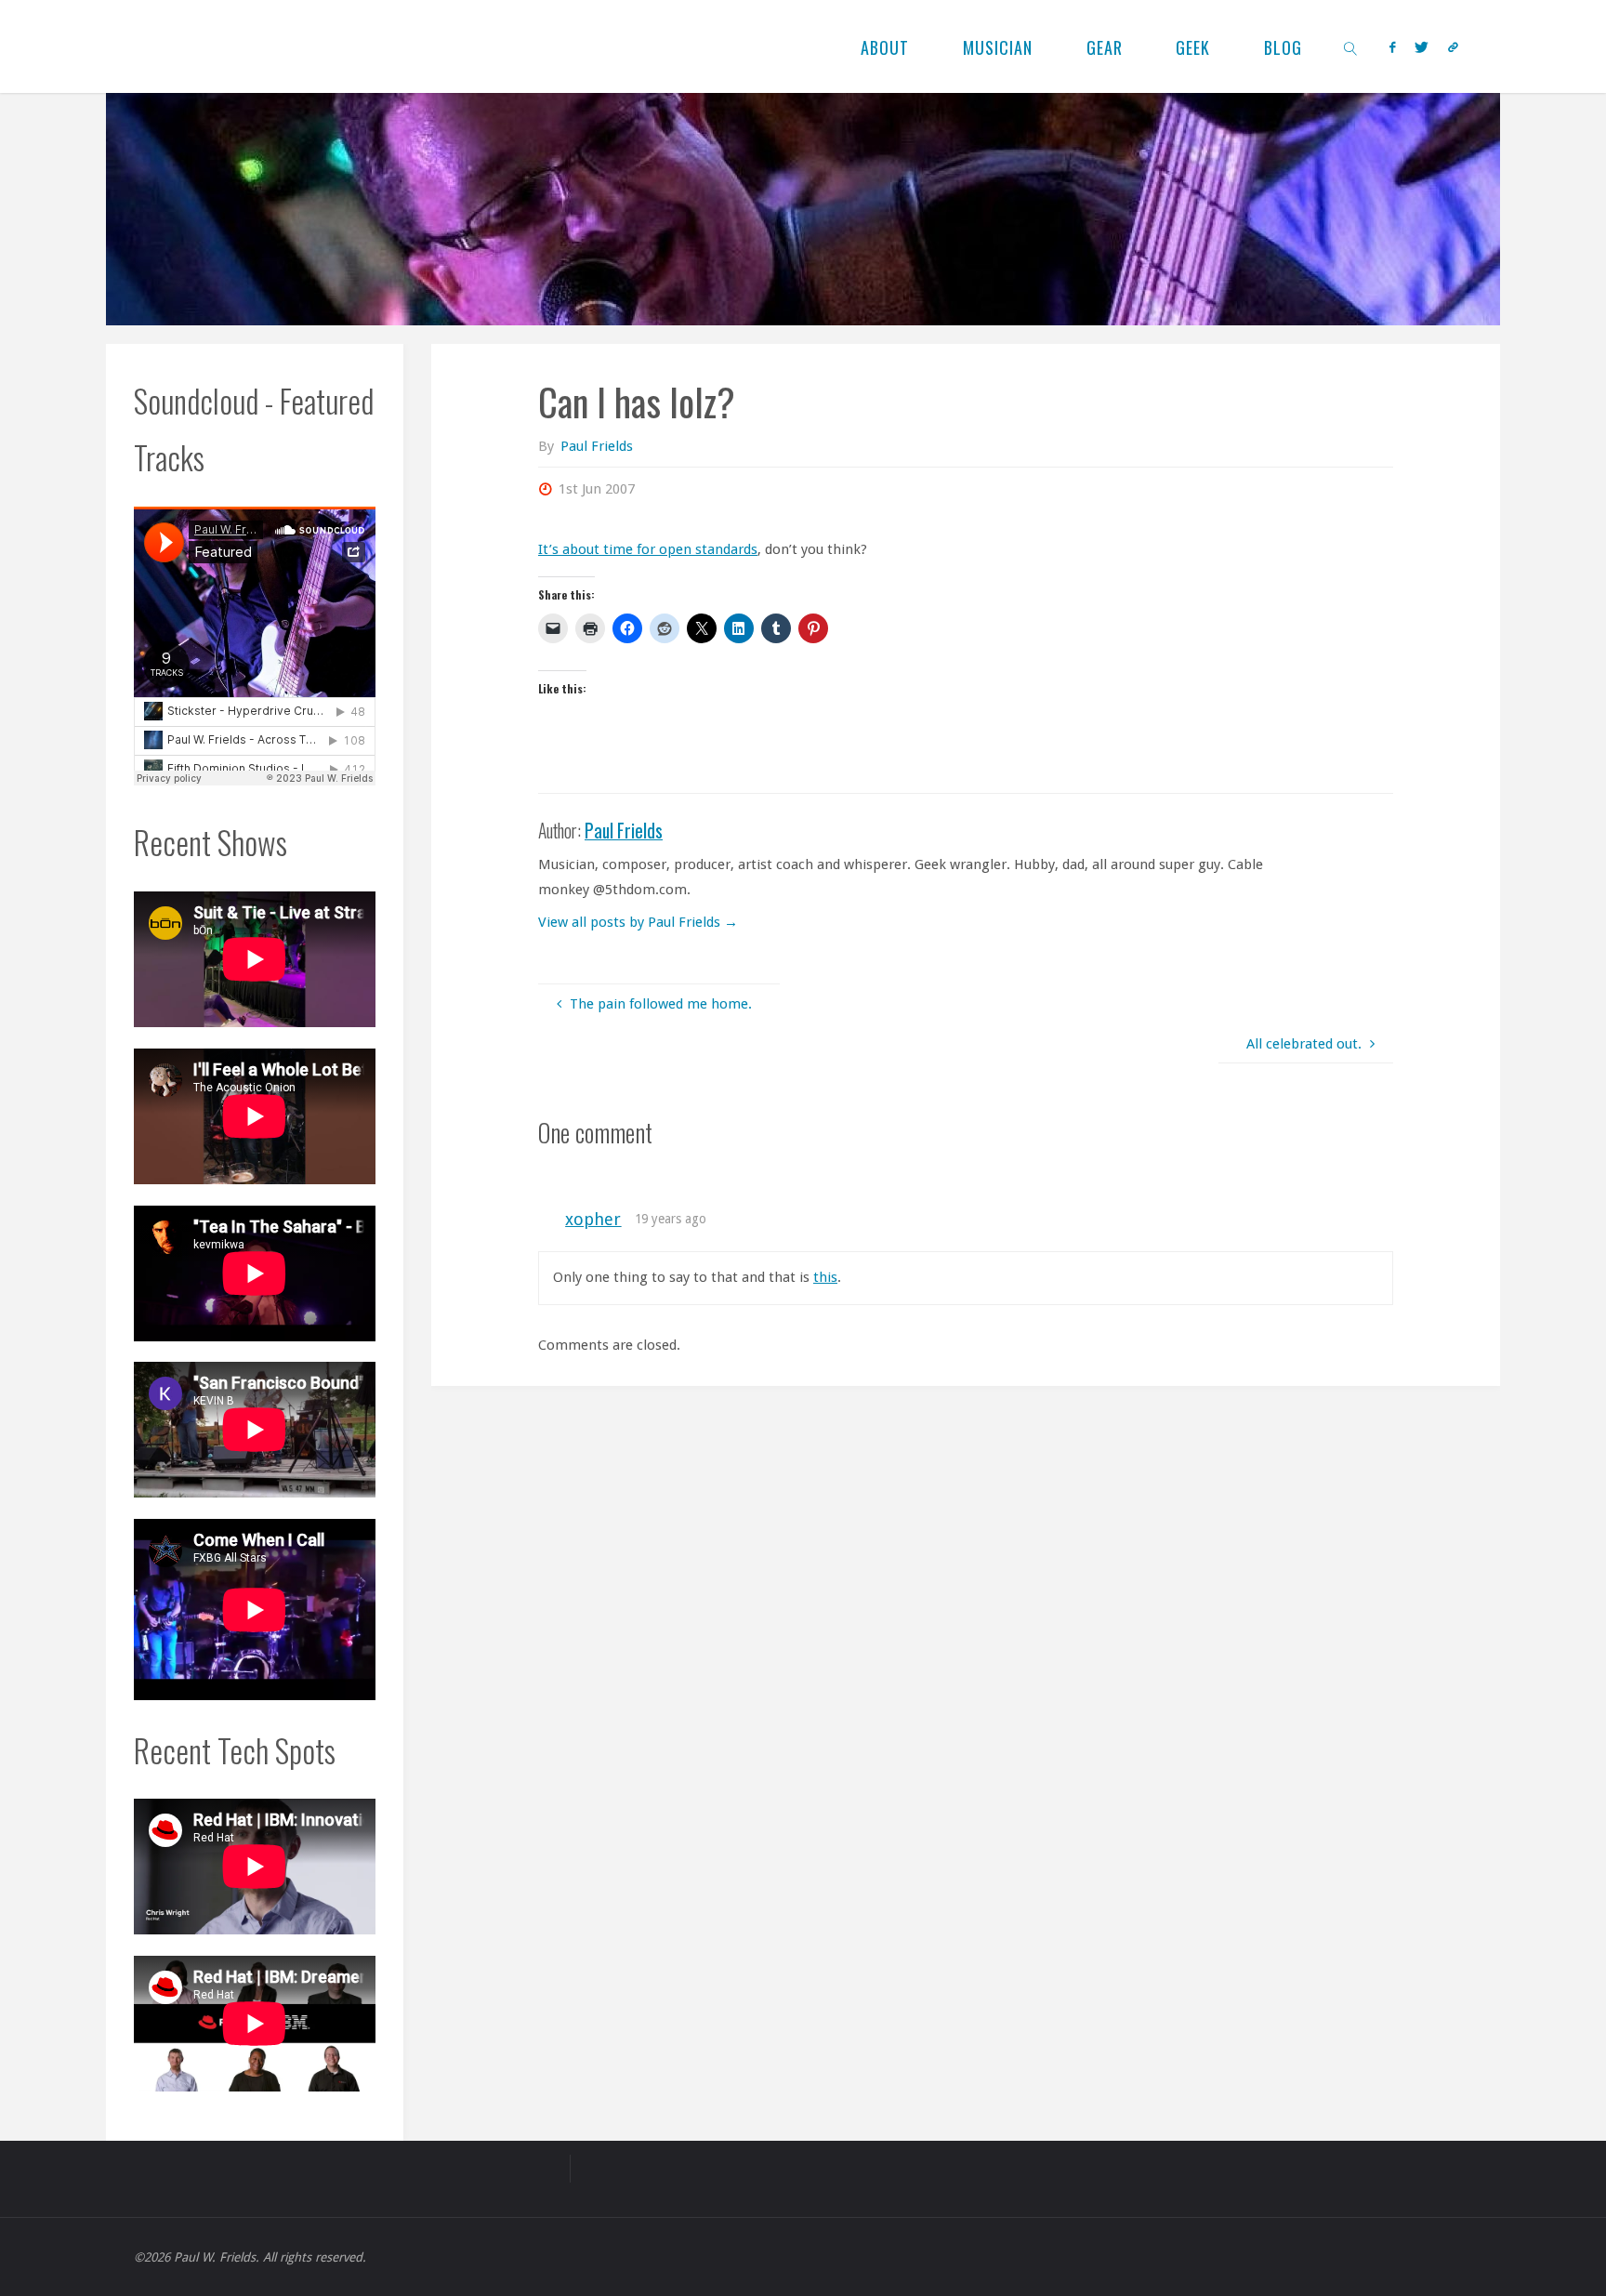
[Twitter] (1421, 47)
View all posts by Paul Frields (638, 922)
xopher (593, 1219)
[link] (1351, 46)
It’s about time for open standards (648, 549)
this (825, 1277)
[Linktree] (1453, 47)
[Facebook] (1392, 47)
